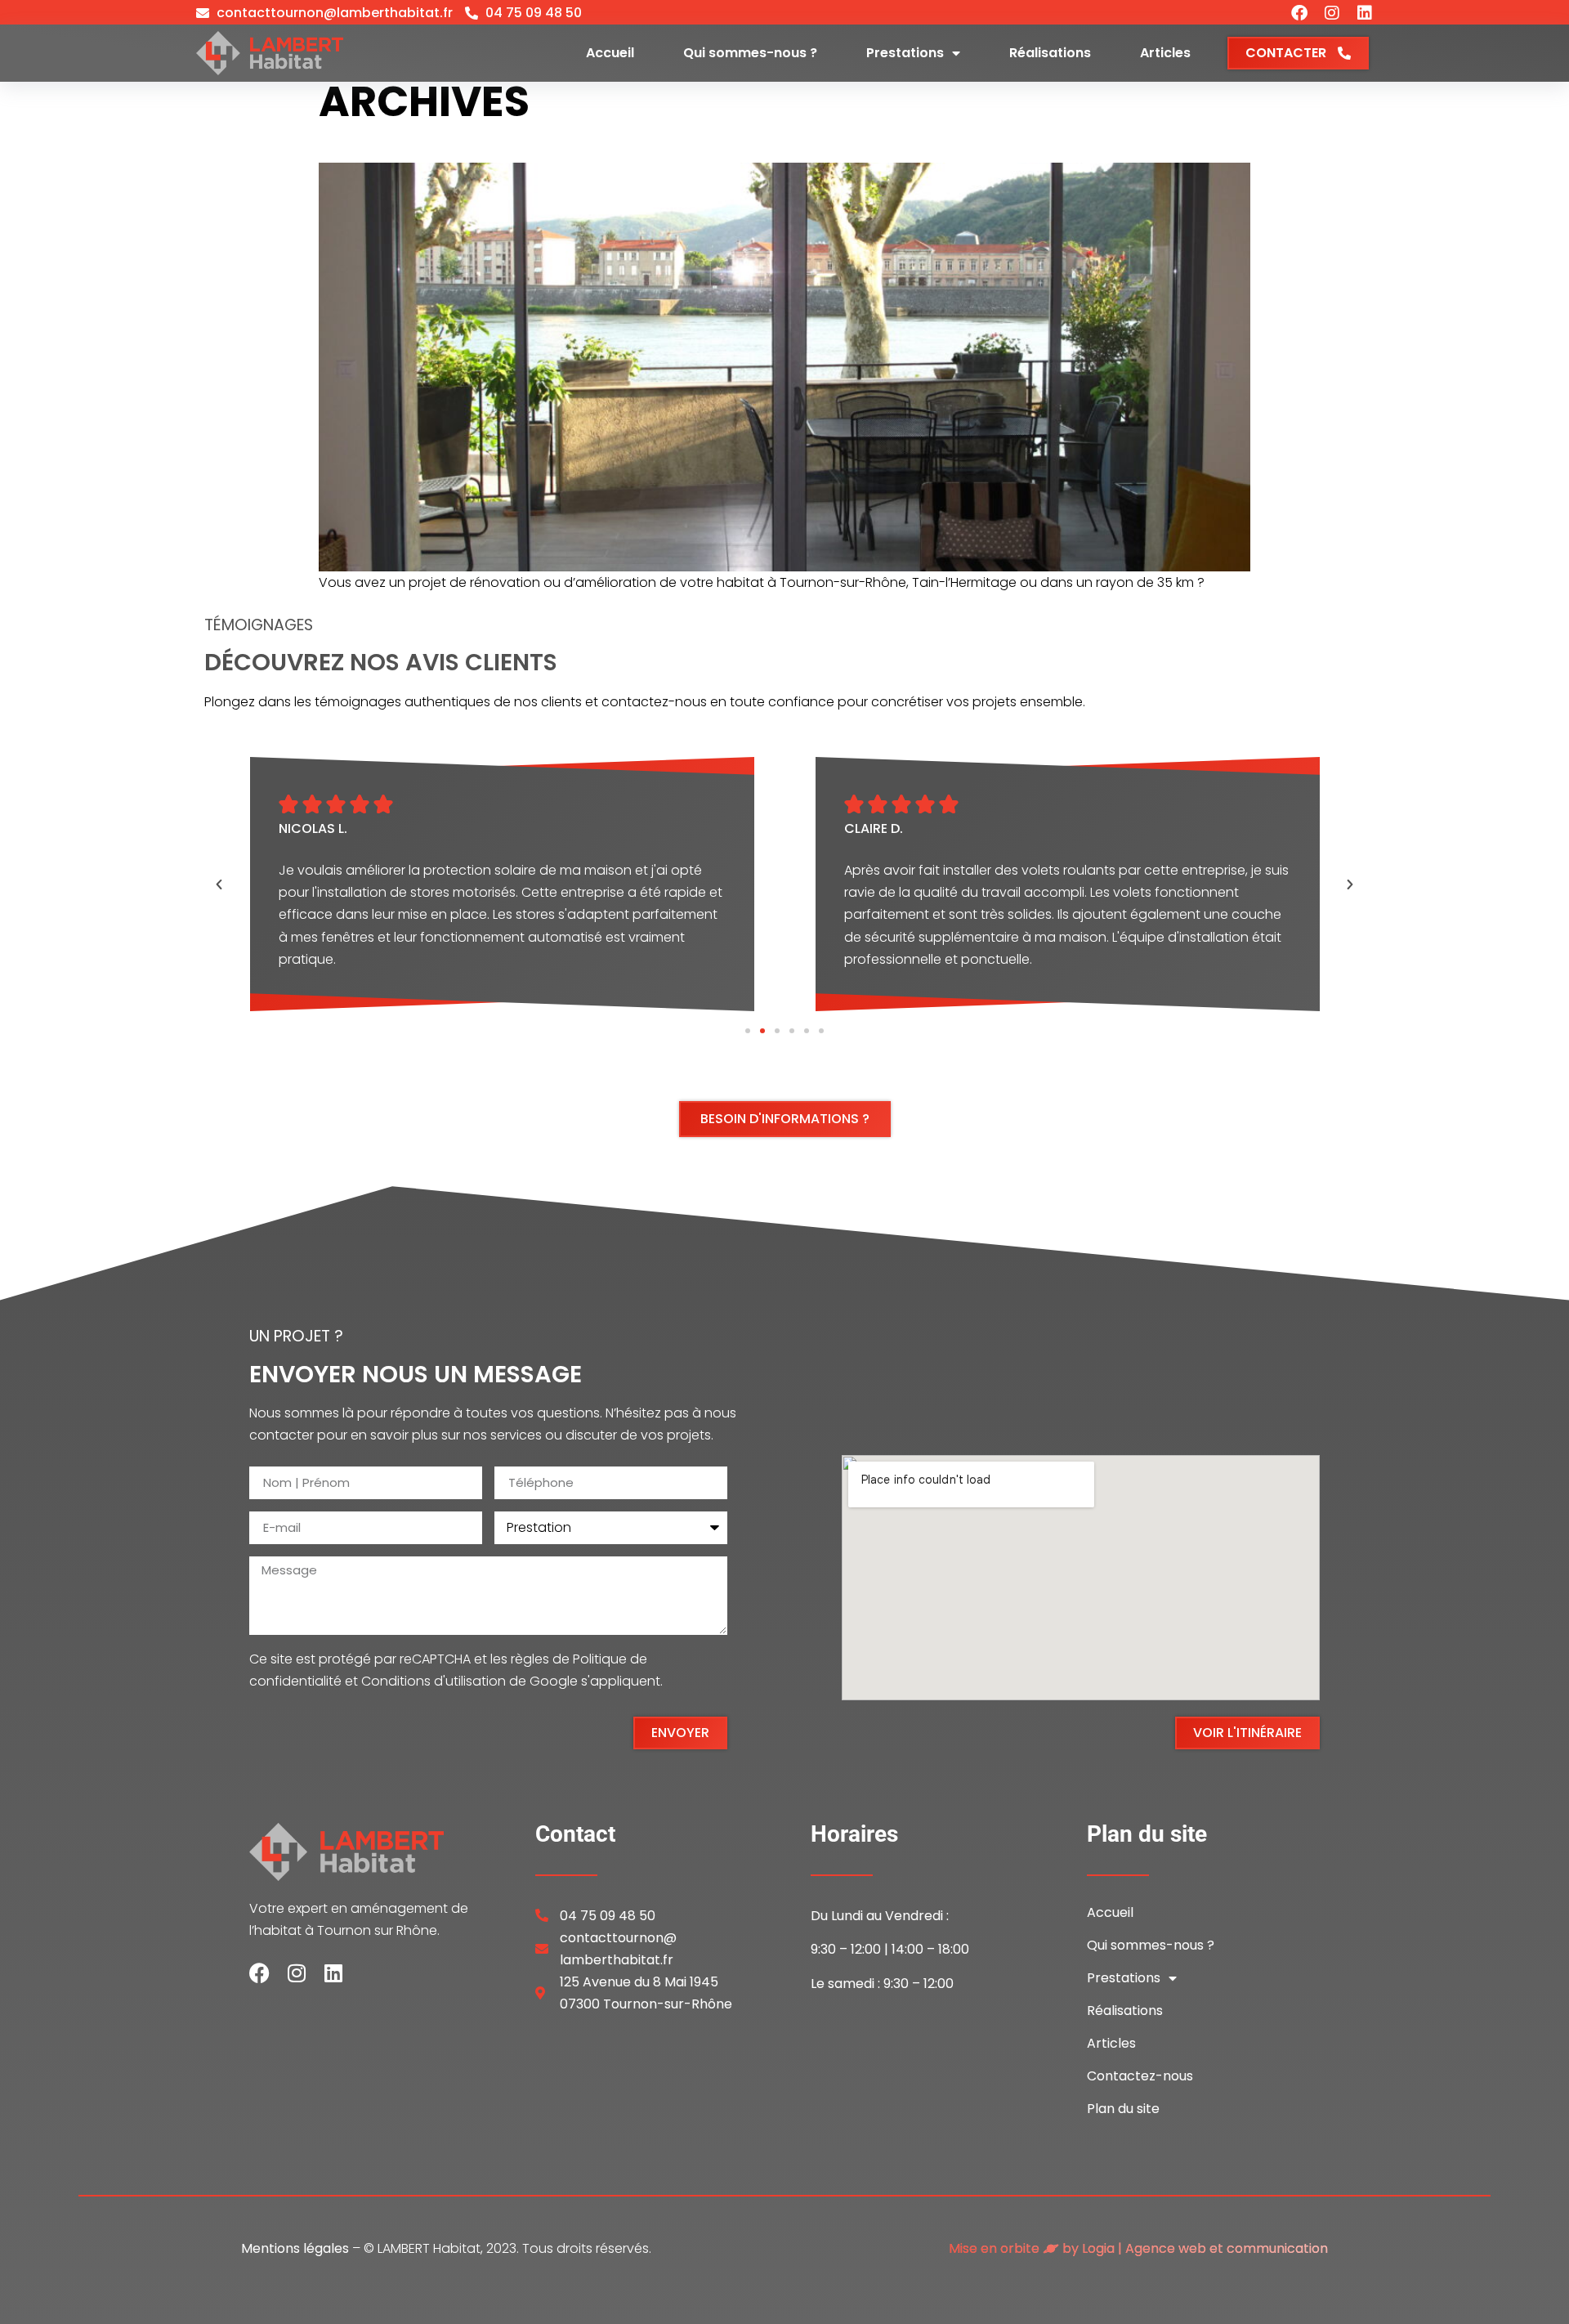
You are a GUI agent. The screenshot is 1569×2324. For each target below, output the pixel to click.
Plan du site (1123, 2109)
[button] (219, 884)
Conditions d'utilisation (434, 1681)
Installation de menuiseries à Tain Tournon (598, 138)
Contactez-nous (1140, 2076)
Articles (1165, 53)
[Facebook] (1299, 13)
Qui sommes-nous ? (750, 53)
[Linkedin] (1365, 13)
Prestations (905, 53)
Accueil (610, 53)
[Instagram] (1332, 13)
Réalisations (1050, 53)
